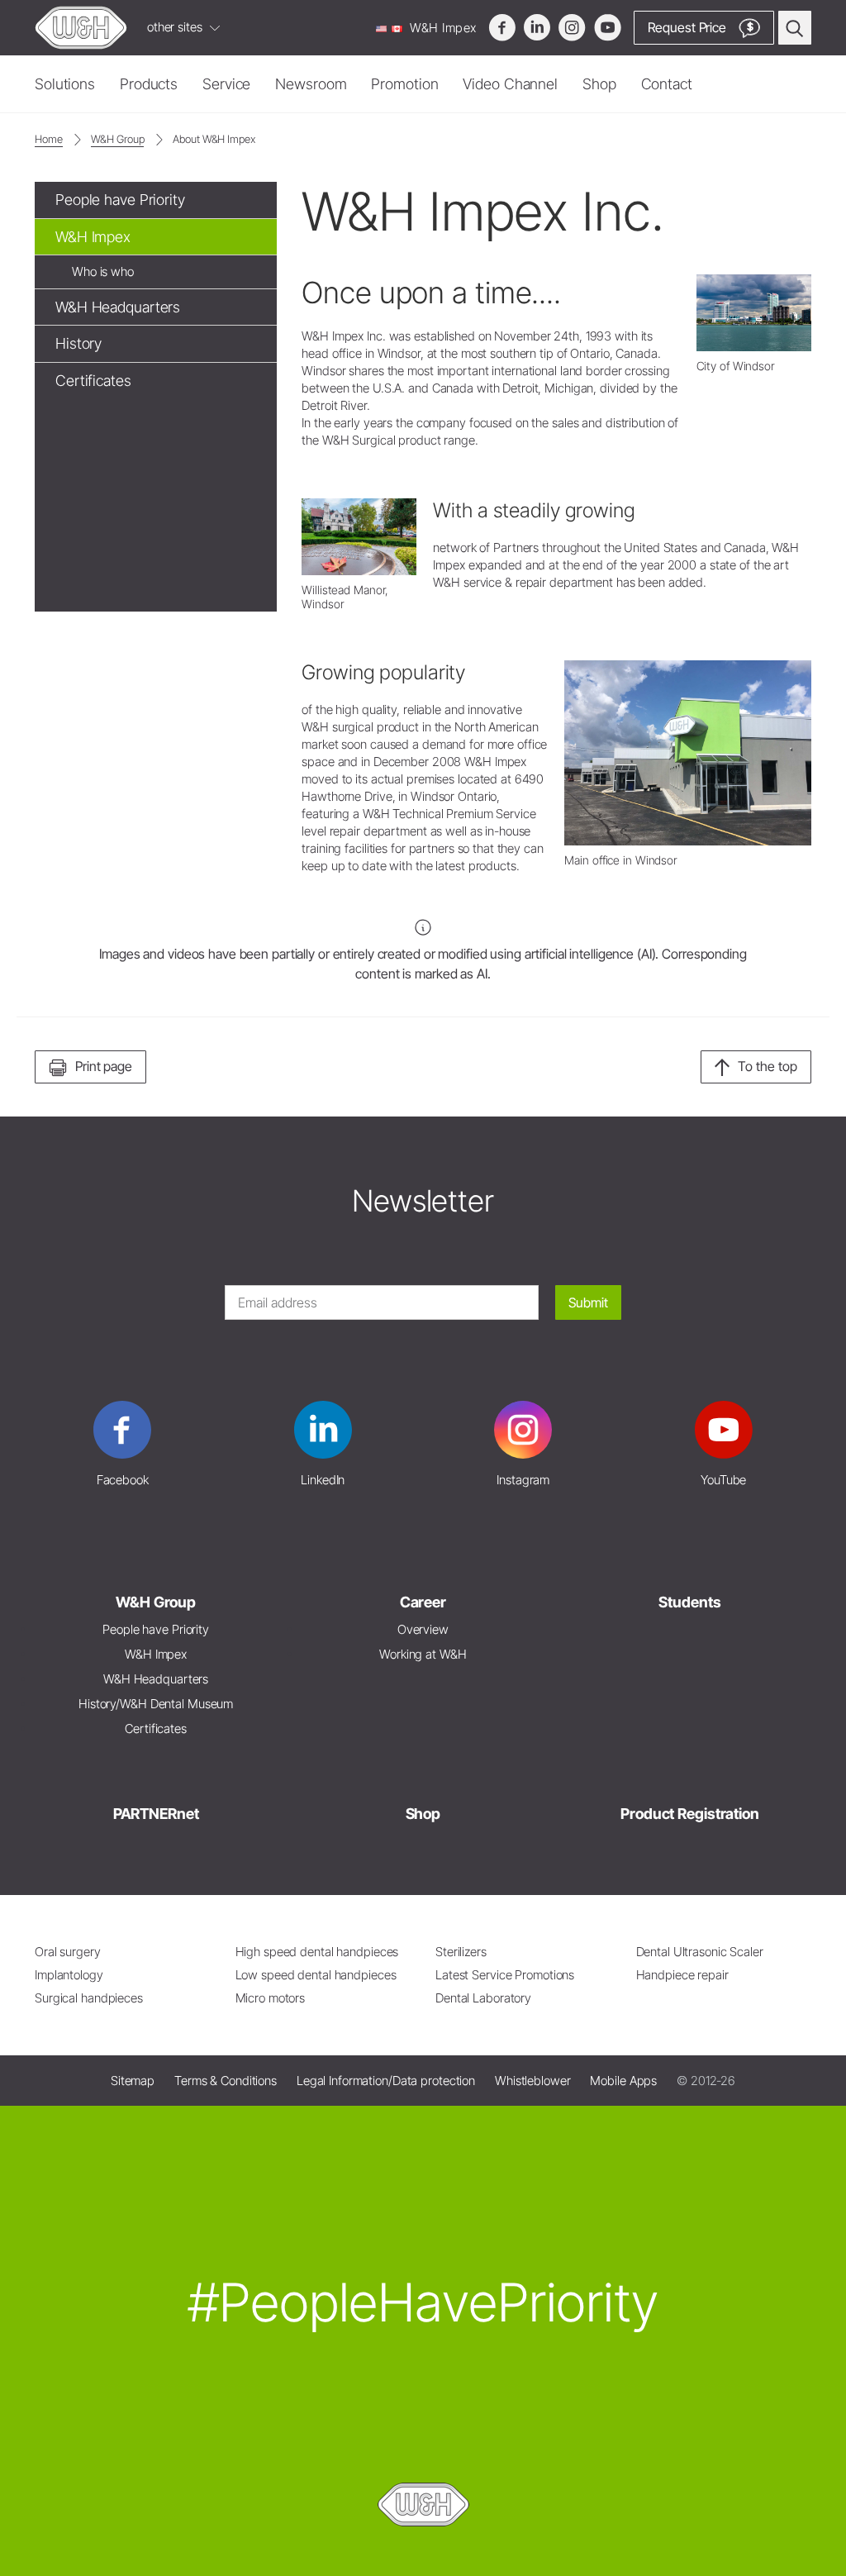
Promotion (404, 84)
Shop (599, 84)
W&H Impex (442, 28)
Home (49, 139)
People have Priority (120, 200)
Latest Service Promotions (505, 1975)
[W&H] (81, 28)
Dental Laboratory (483, 1998)
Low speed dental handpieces (316, 1975)
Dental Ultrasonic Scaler (700, 1952)
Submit (588, 1302)
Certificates (93, 381)
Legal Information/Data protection (386, 2081)
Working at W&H (423, 1654)
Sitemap (133, 2081)
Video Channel (510, 84)
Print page (104, 1066)
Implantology (69, 1975)
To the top (768, 1066)
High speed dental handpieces (317, 1952)
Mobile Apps (623, 2081)
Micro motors (271, 1998)
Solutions (65, 84)
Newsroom (311, 84)
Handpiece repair (682, 1975)
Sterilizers (461, 1952)
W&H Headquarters (118, 307)
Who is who (103, 271)
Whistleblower (533, 2081)
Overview (423, 1629)
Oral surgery (68, 1952)
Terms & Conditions (226, 2081)
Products (149, 84)
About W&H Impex (214, 139)
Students (689, 1602)
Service (226, 84)
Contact (667, 84)
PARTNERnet (156, 1814)
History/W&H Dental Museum (156, 1704)
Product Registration (690, 1814)
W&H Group (117, 139)
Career (423, 1602)
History (78, 343)
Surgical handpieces (89, 1998)
